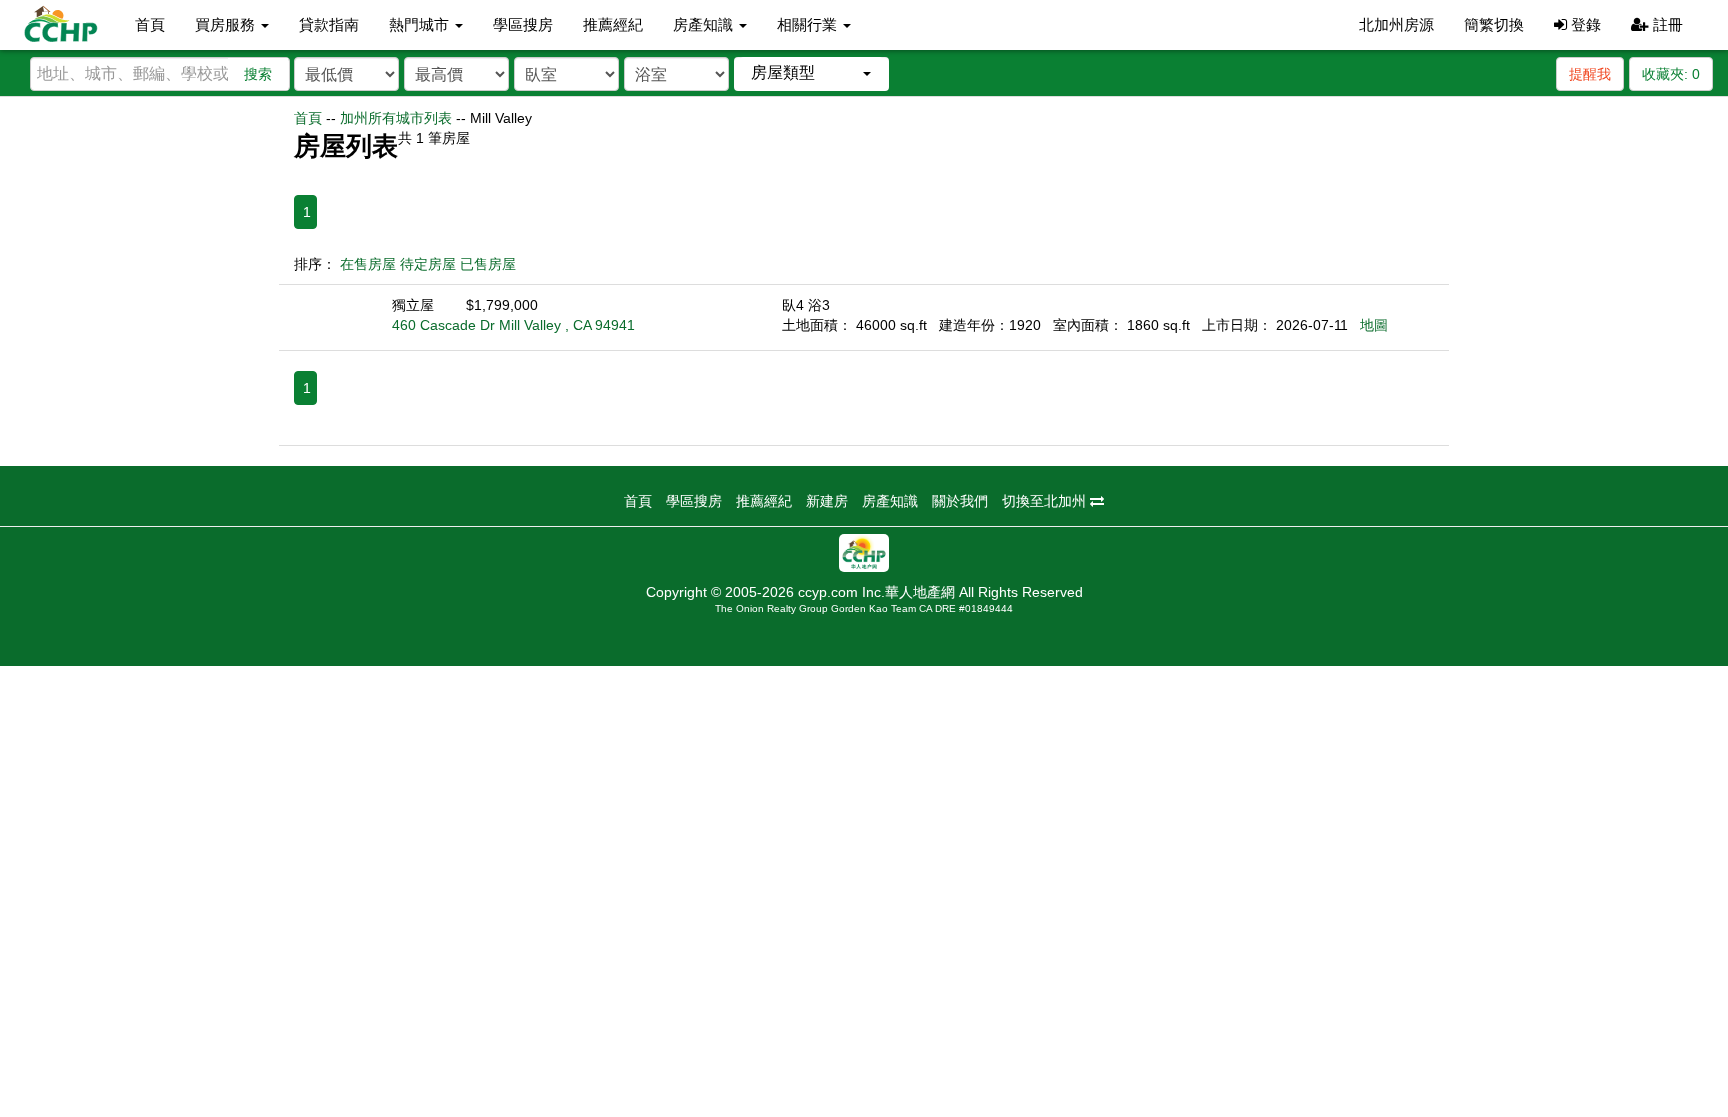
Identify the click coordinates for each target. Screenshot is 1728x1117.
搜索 (258, 74)
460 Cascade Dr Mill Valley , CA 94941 (513, 325)
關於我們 (960, 501)
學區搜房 (523, 24)
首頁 (150, 24)
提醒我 (1590, 74)
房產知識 (890, 501)
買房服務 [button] (227, 24)
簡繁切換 (1494, 24)
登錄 (1584, 24)
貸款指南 (329, 24)
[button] (811, 73)
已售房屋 (488, 264)
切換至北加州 (1046, 501)
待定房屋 (428, 264)
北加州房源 (1396, 24)
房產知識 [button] (705, 24)
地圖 (1374, 325)
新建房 (827, 501)
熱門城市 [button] (421, 24)
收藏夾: (1671, 74)
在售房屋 (368, 264)
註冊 (1666, 24)
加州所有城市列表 (396, 118)
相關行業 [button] (809, 24)
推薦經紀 (613, 24)
